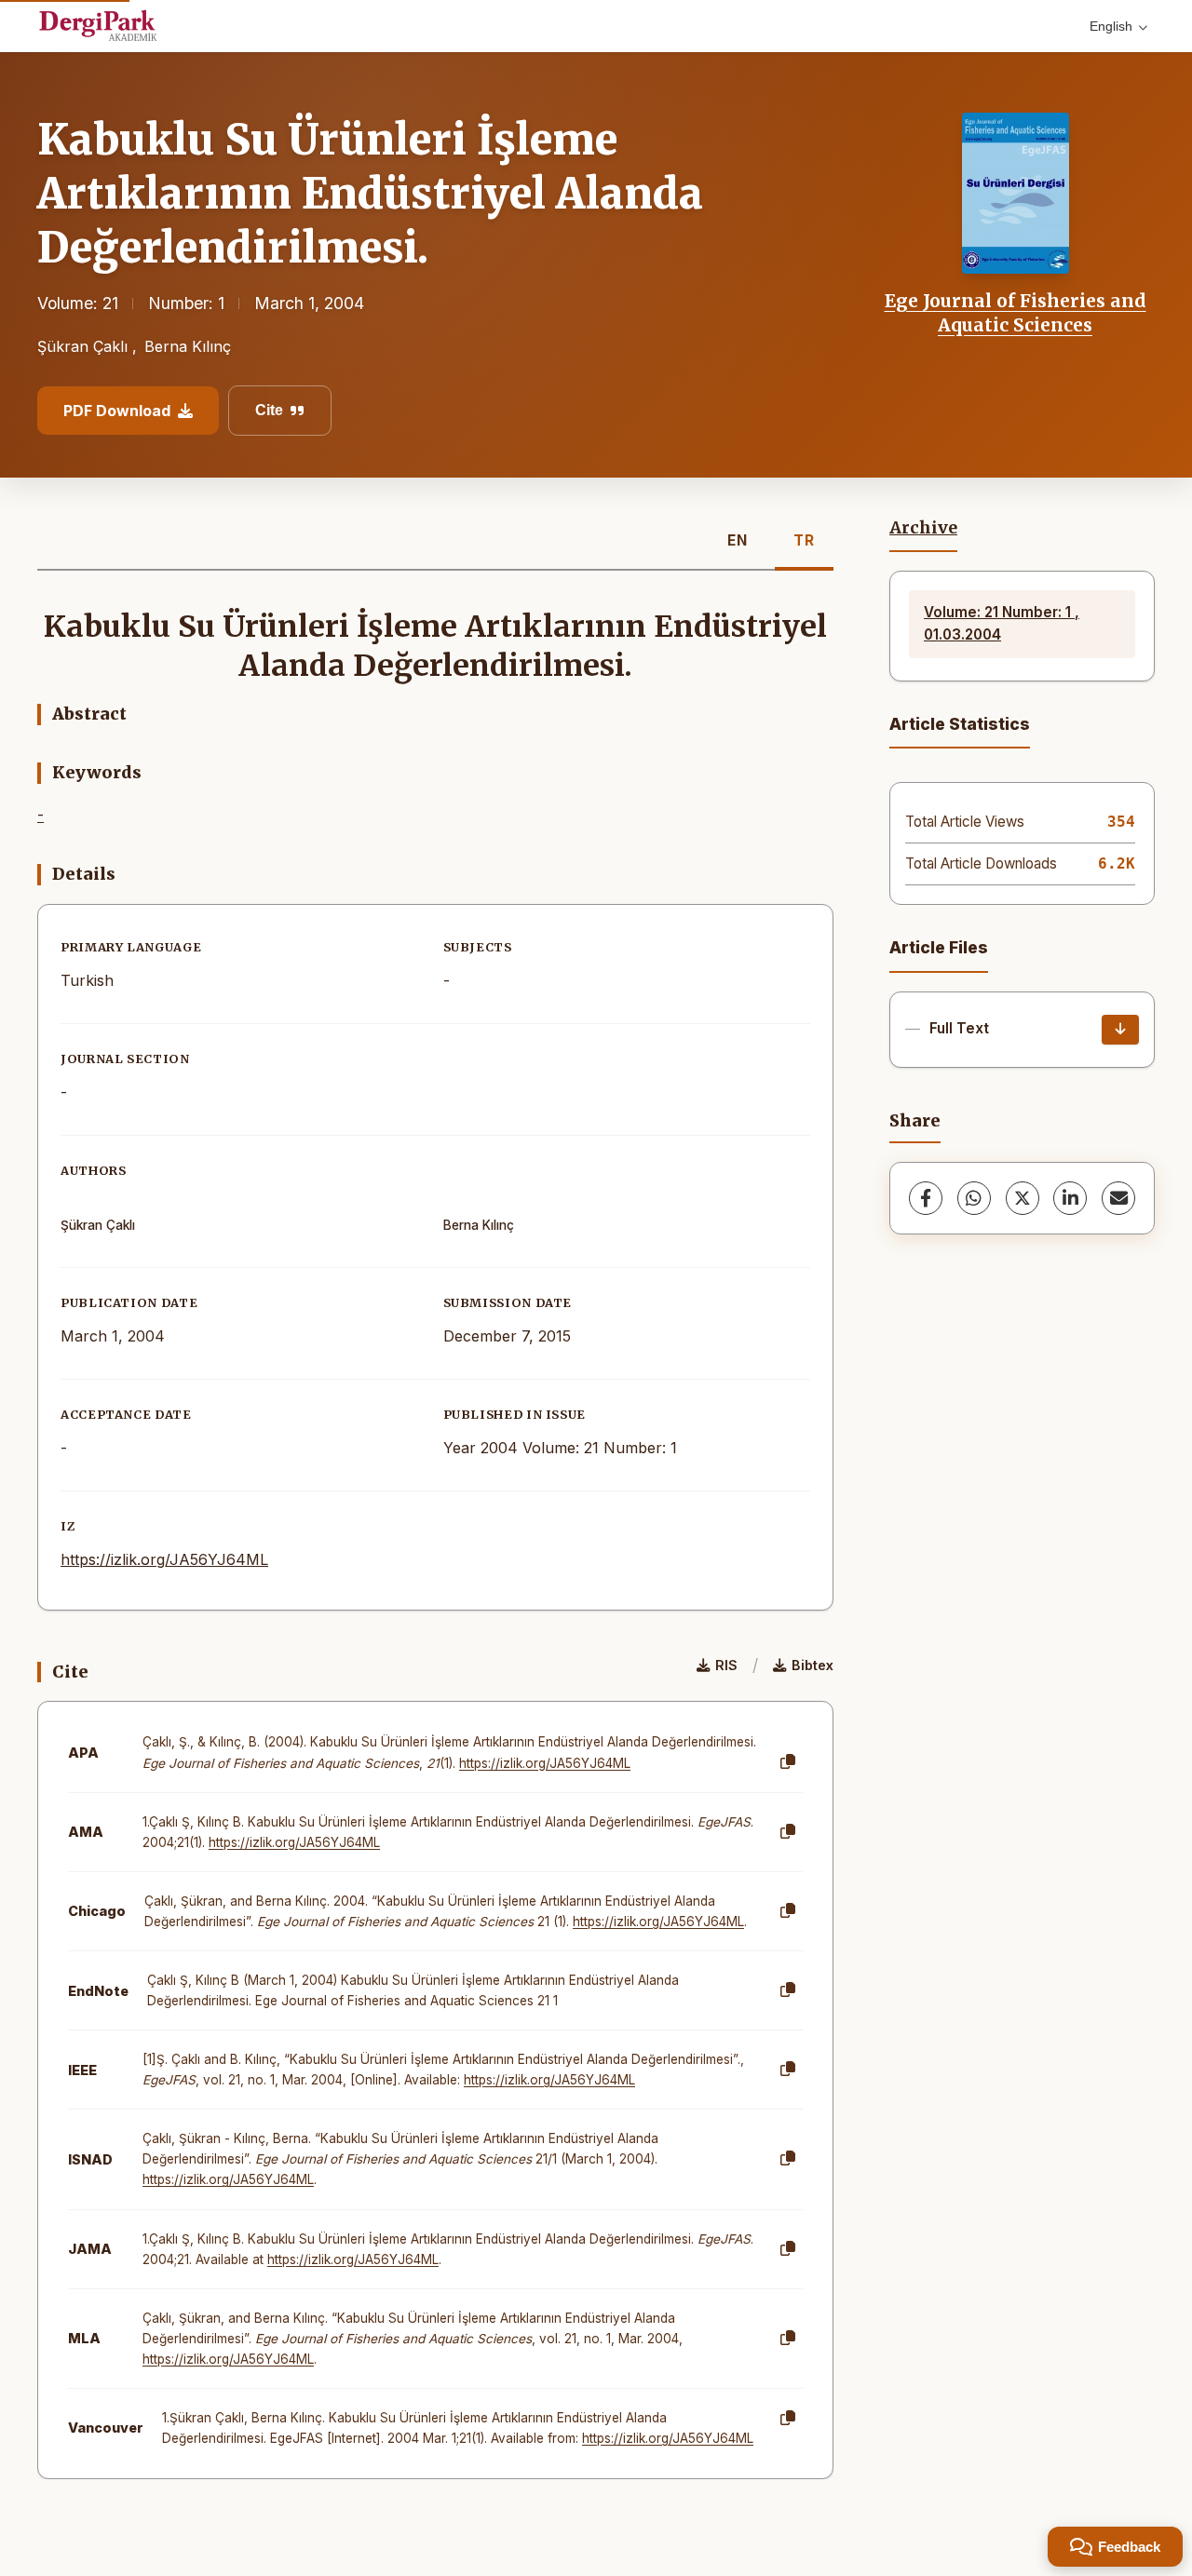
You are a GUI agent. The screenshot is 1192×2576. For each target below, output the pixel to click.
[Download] (1120, 1030)
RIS (726, 1665)
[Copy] (788, 1762)
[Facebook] (926, 1198)
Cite (269, 410)
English (1111, 26)
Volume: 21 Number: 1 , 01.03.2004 (1002, 623)
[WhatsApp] (974, 1198)
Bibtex (813, 1665)
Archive (923, 528)
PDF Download (117, 411)
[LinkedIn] (1070, 1198)
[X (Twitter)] (1023, 1198)
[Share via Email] (1118, 1198)
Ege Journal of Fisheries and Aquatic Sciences (1016, 313)
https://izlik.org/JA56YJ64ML (164, 1559)
